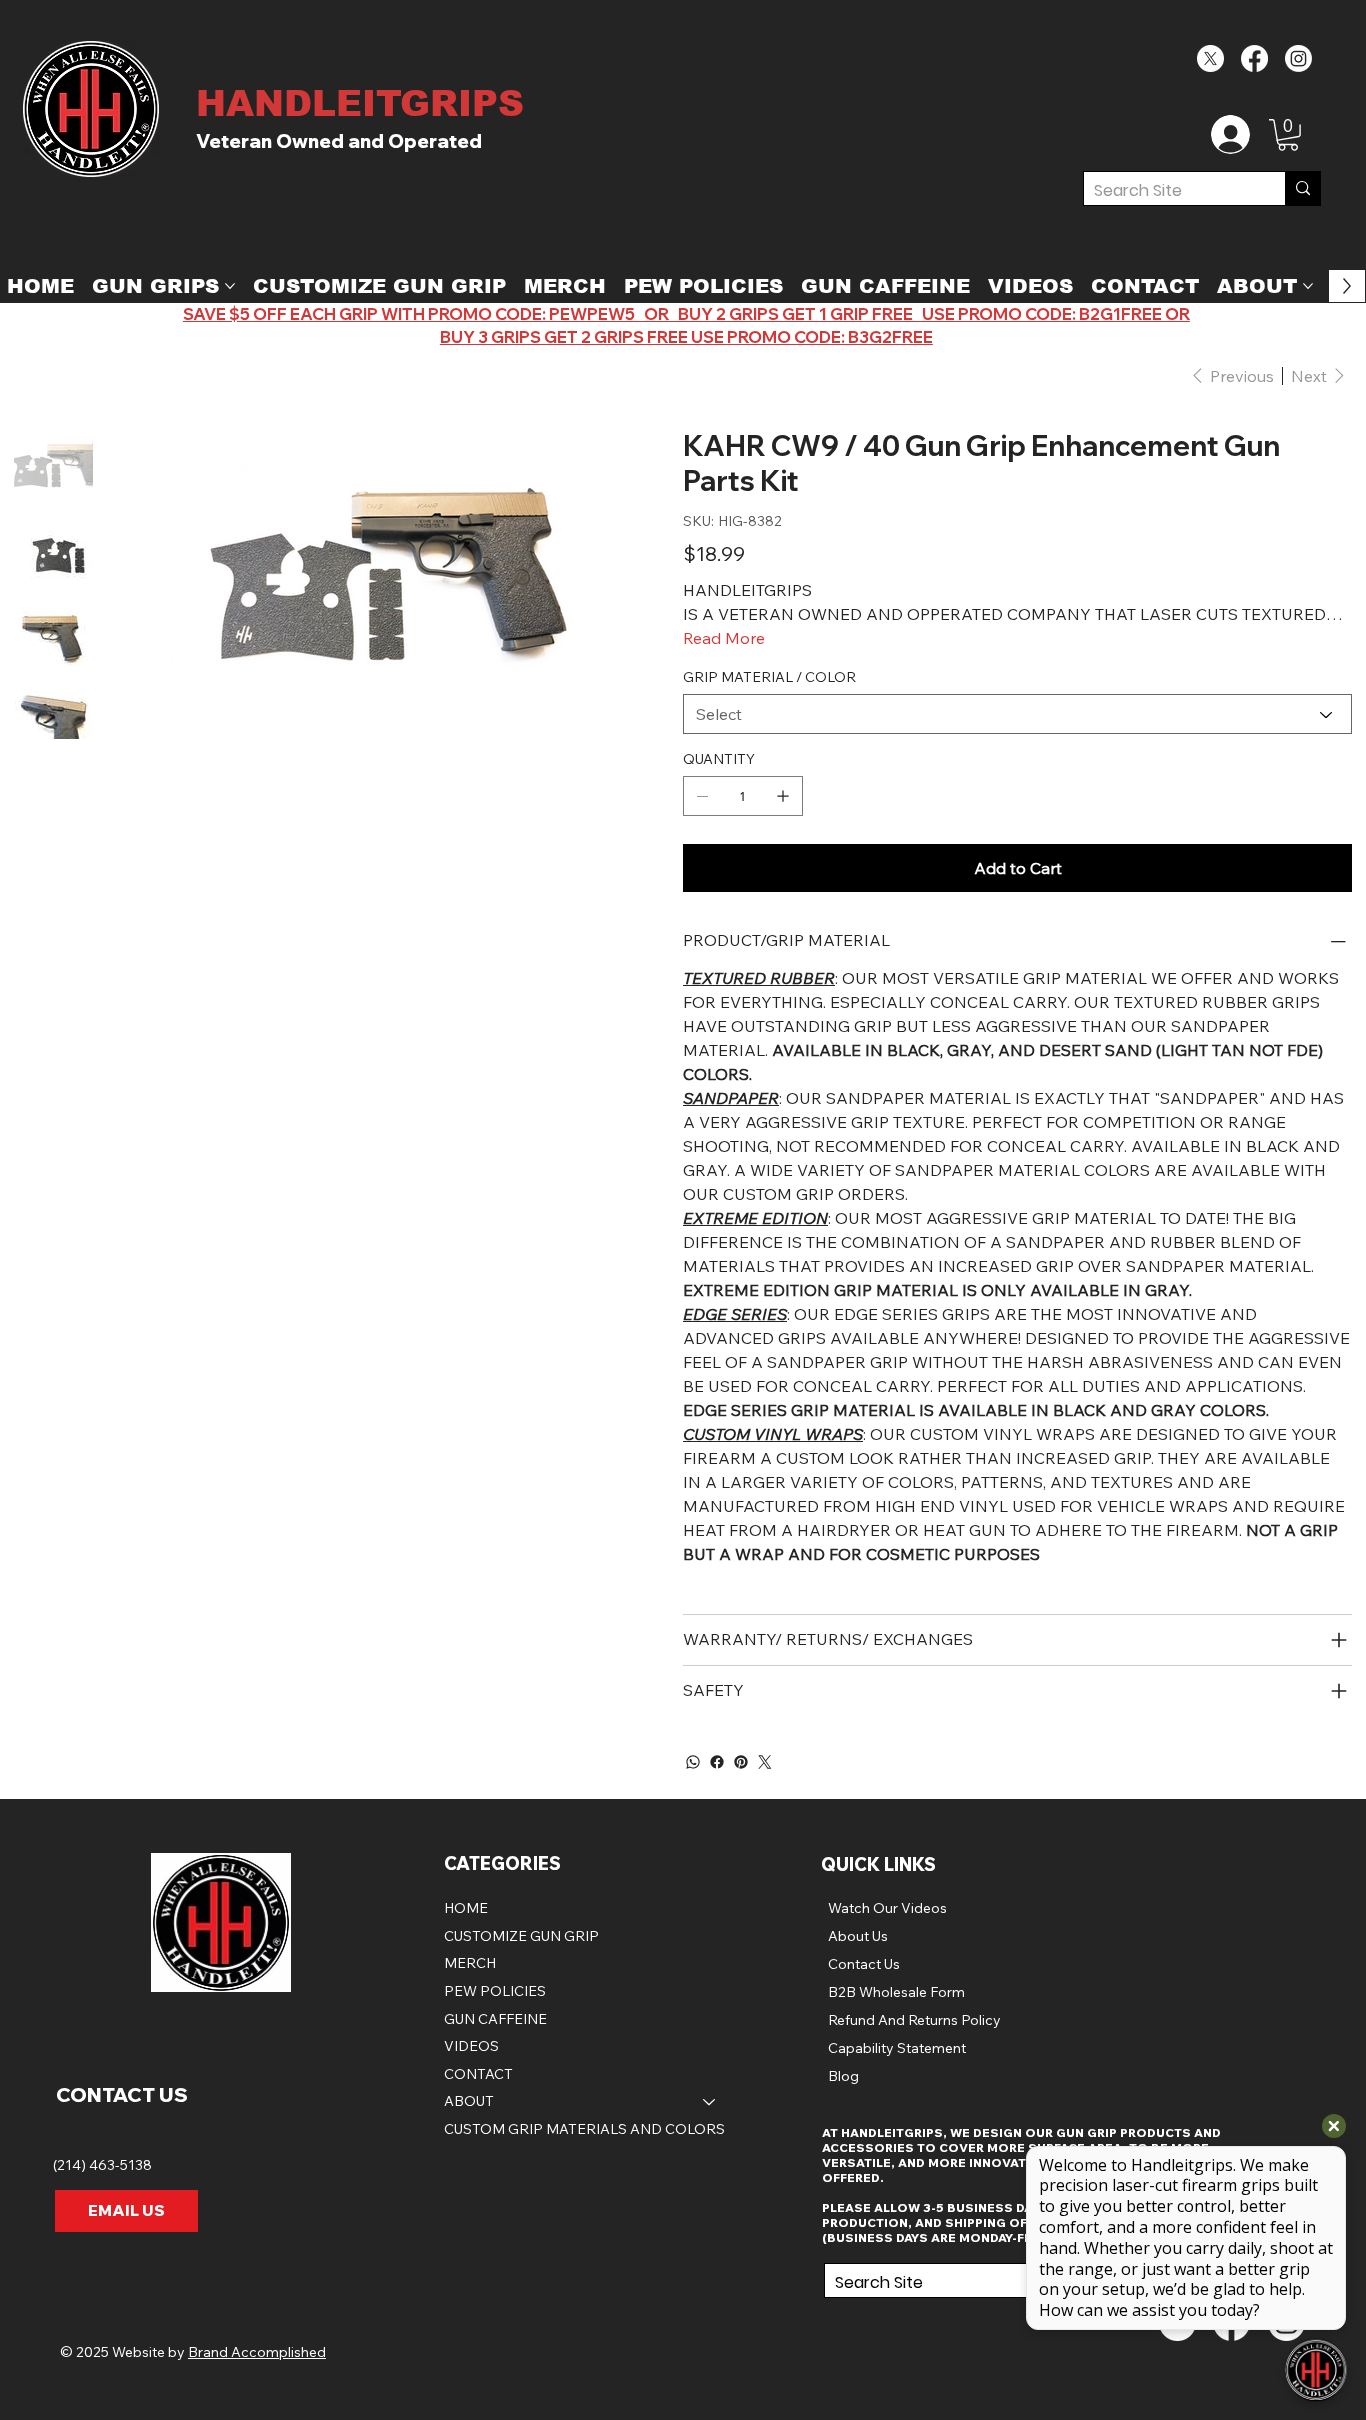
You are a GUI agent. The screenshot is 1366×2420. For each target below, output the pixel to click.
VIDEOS (471, 2046)
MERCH (470, 1963)
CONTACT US (122, 2094)
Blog (843, 2076)
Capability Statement (897, 2048)
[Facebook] (1254, 58)
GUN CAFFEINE (495, 2019)
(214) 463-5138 (104, 2165)
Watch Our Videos (887, 1908)
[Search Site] (1302, 188)
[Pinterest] (741, 1762)
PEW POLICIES (495, 1991)
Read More (724, 638)
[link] (1288, 135)
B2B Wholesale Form (896, 1992)
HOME (466, 1908)
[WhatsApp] (693, 1762)
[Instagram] (1298, 58)
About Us (858, 1936)
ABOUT (469, 2101)
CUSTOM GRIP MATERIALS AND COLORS (584, 2129)
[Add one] (783, 796)
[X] (1210, 58)
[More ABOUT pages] (1308, 286)
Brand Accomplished (257, 2352)
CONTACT (478, 2074)
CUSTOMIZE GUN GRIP (521, 1936)
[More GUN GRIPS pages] (230, 286)
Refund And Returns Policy (914, 2020)
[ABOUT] (710, 2102)
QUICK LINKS (878, 1864)
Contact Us (864, 1964)
